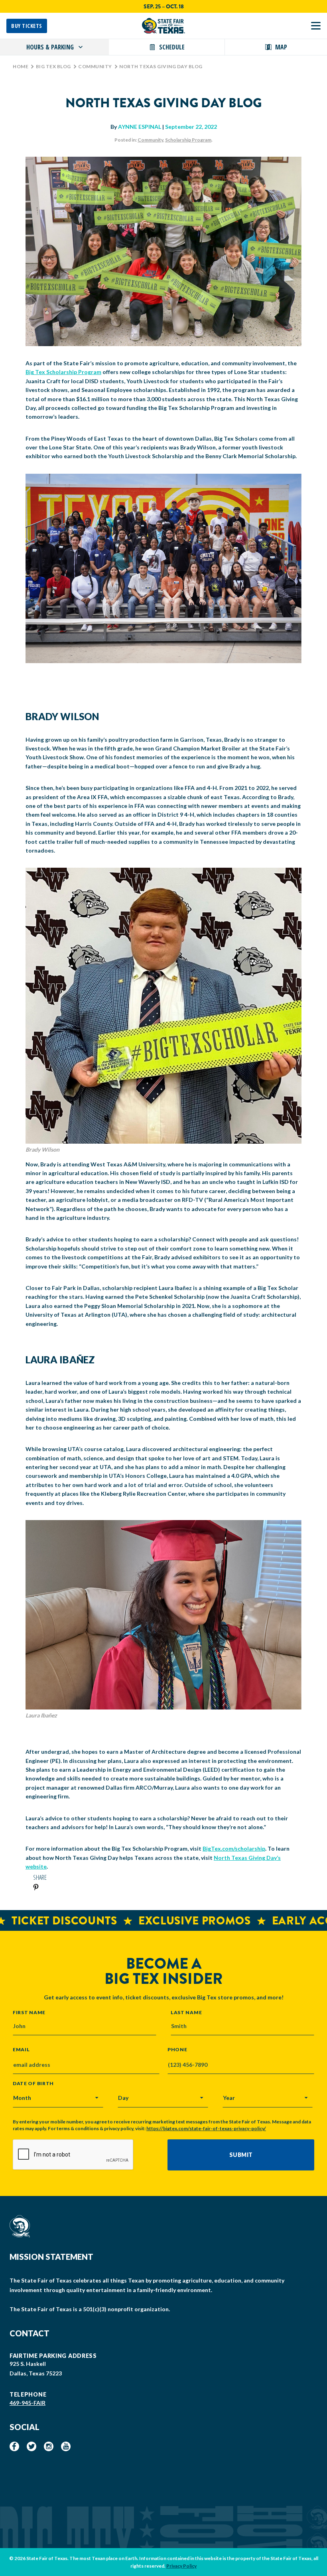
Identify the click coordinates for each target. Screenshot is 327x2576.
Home (21, 66)
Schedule (172, 47)
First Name (29, 2012)
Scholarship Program (188, 140)
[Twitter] (32, 2446)
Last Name (186, 2012)
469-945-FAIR (28, 2403)
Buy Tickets (27, 26)
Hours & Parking (50, 47)
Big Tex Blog (53, 66)
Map (281, 47)
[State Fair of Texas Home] (163, 26)
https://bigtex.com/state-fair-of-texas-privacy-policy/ (206, 2128)
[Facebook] (14, 2446)
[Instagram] (49, 2446)
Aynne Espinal (140, 127)
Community (95, 66)
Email (21, 2050)
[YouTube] (66, 2446)
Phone (177, 2050)
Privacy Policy (181, 2566)
